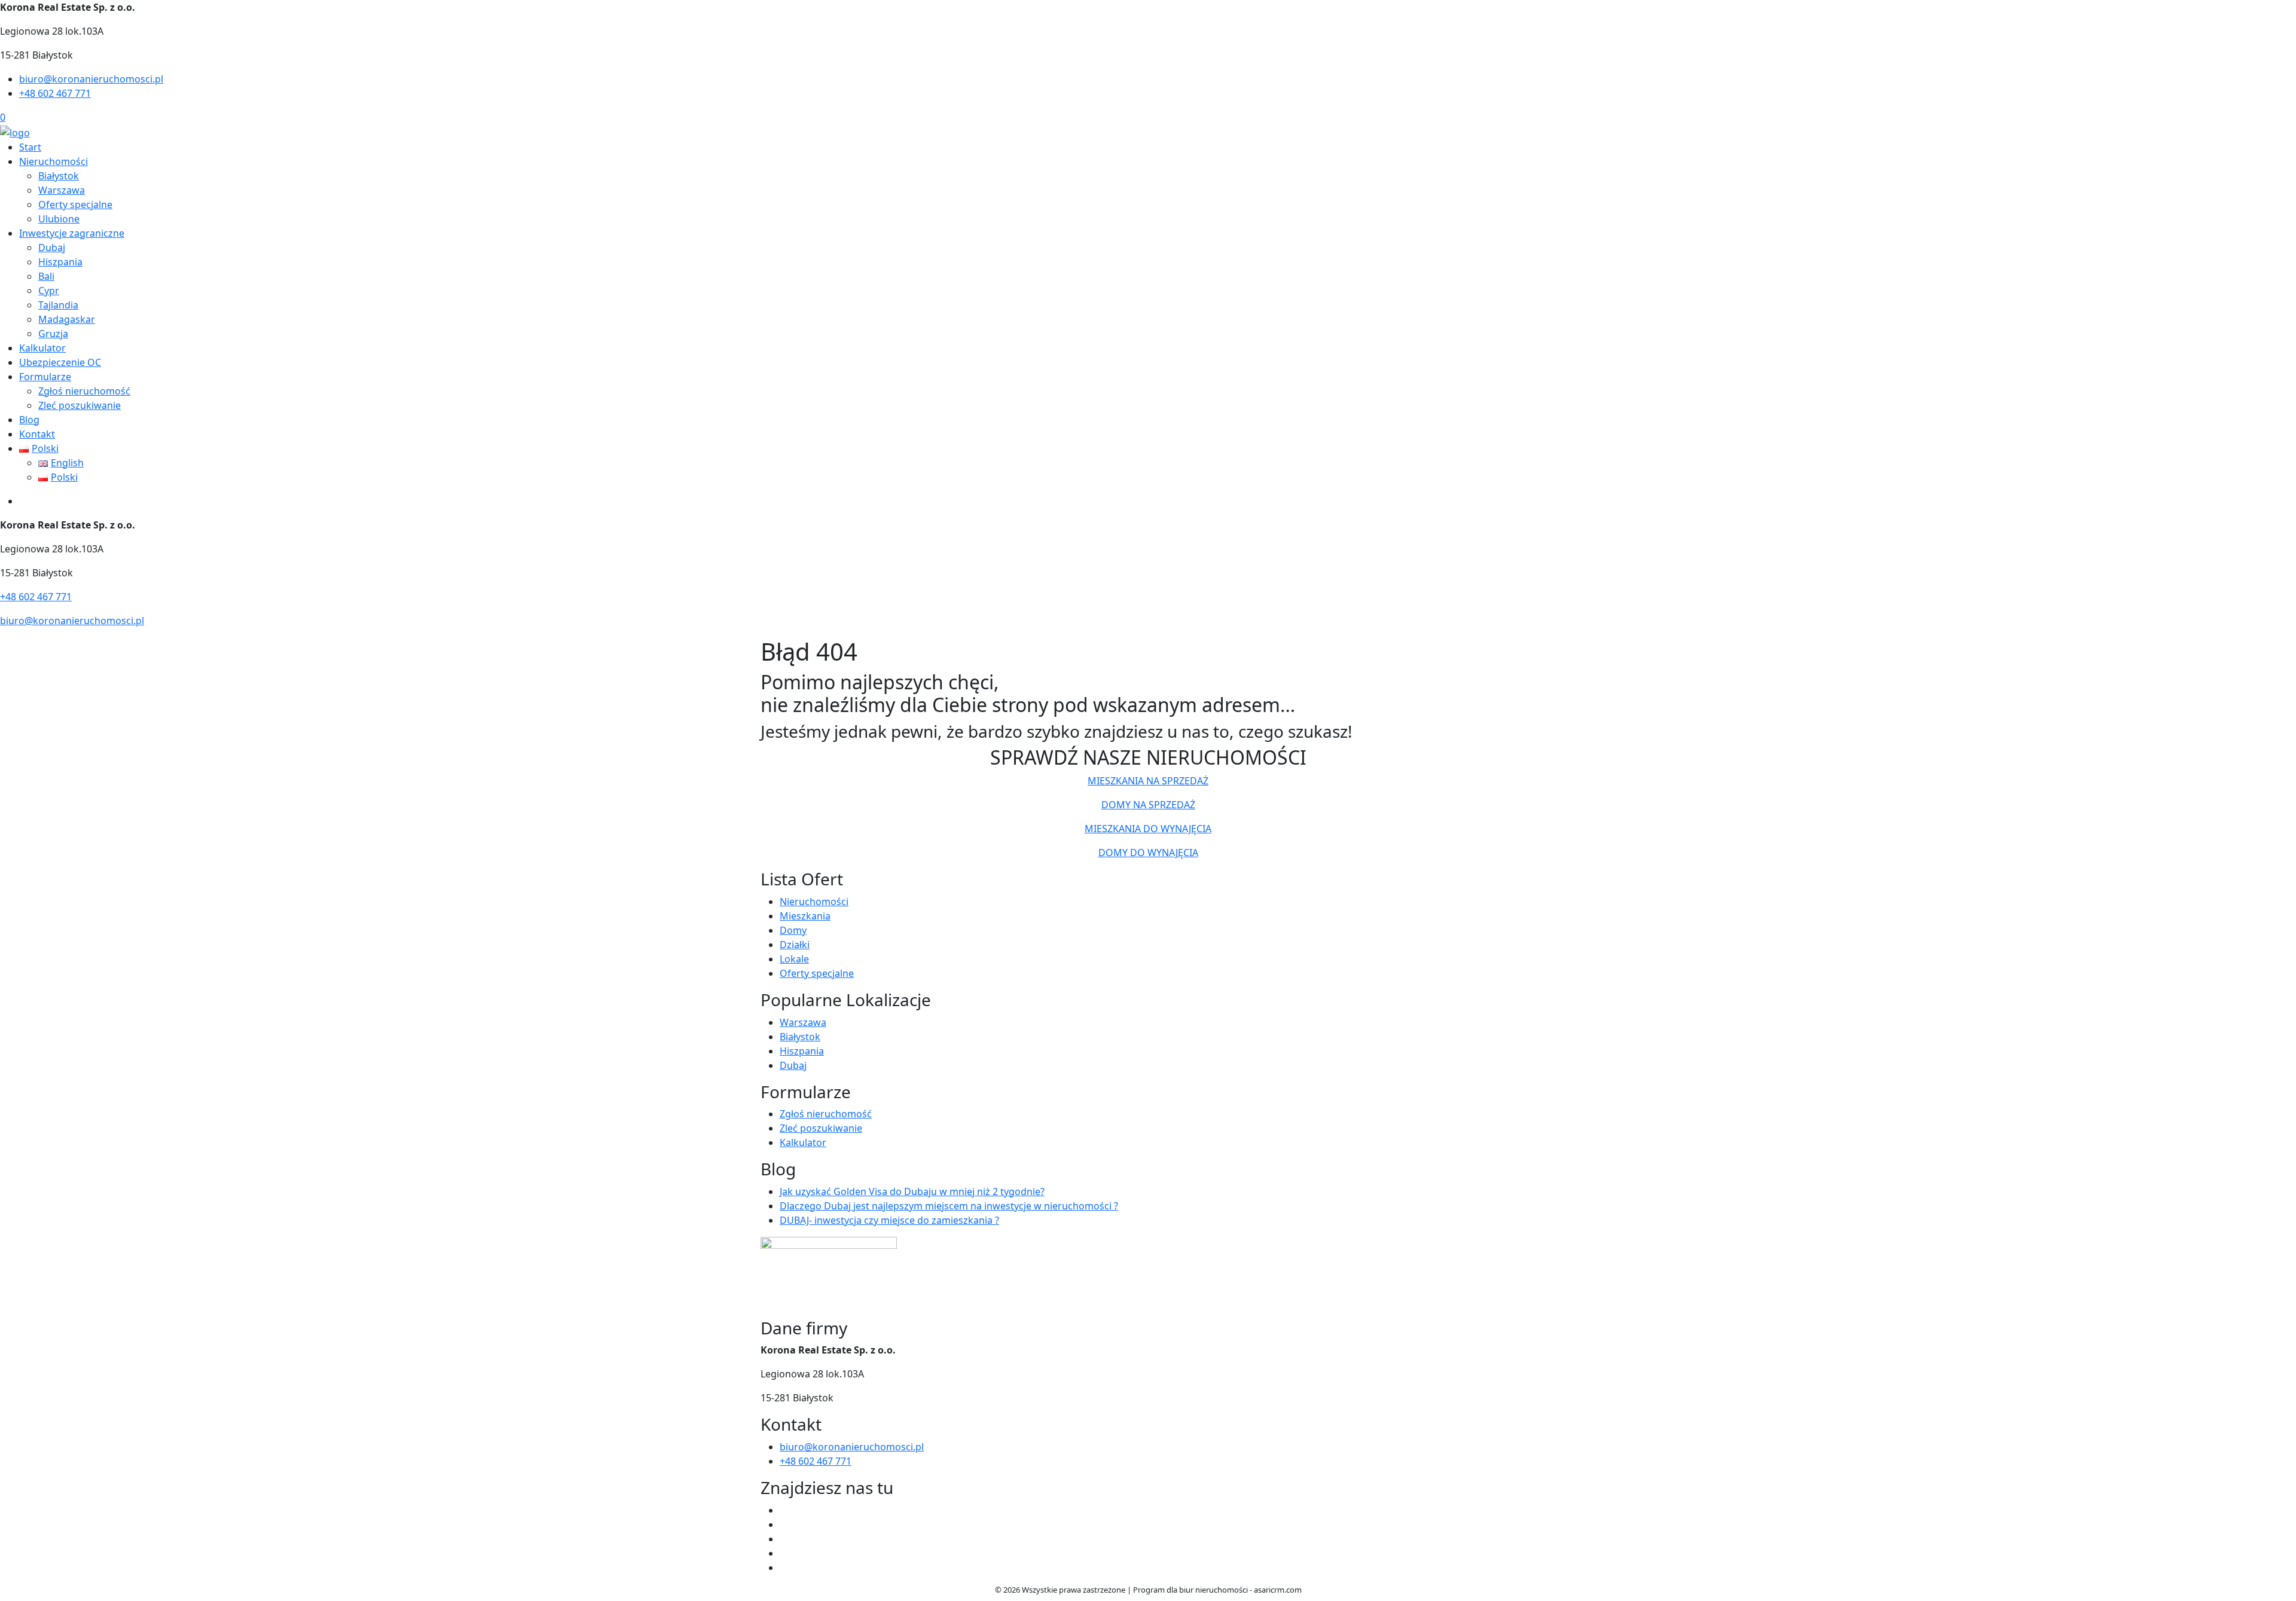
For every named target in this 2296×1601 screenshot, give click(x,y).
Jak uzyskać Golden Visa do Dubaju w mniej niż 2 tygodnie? (912, 1191)
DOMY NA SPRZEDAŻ (1148, 805)
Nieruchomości (54, 161)
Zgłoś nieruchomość (84, 391)
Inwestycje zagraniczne (72, 233)
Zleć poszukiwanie (80, 405)
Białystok (59, 176)
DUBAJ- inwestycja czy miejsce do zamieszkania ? (889, 1220)
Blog (29, 420)
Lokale (794, 959)
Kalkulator (42, 348)
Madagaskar (67, 319)
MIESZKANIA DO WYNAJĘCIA (1148, 829)
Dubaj (52, 248)
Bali (46, 276)
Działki (795, 945)
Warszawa (62, 190)
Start (30, 147)
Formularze (45, 377)
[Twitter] (784, 1524)
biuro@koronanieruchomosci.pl (91, 79)
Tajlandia (58, 305)
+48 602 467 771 (55, 93)
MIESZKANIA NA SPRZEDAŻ (1148, 781)
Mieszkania (805, 916)
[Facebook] (784, 1510)
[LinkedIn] (784, 1568)
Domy (793, 930)
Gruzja (53, 334)
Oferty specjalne (75, 204)
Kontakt (37, 434)
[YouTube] (784, 1539)
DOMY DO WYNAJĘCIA (1148, 853)
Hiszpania (60, 262)
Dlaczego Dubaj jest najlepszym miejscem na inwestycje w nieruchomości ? (949, 1206)
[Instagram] (784, 1553)
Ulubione (59, 219)
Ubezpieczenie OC (60, 362)
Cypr (49, 291)
